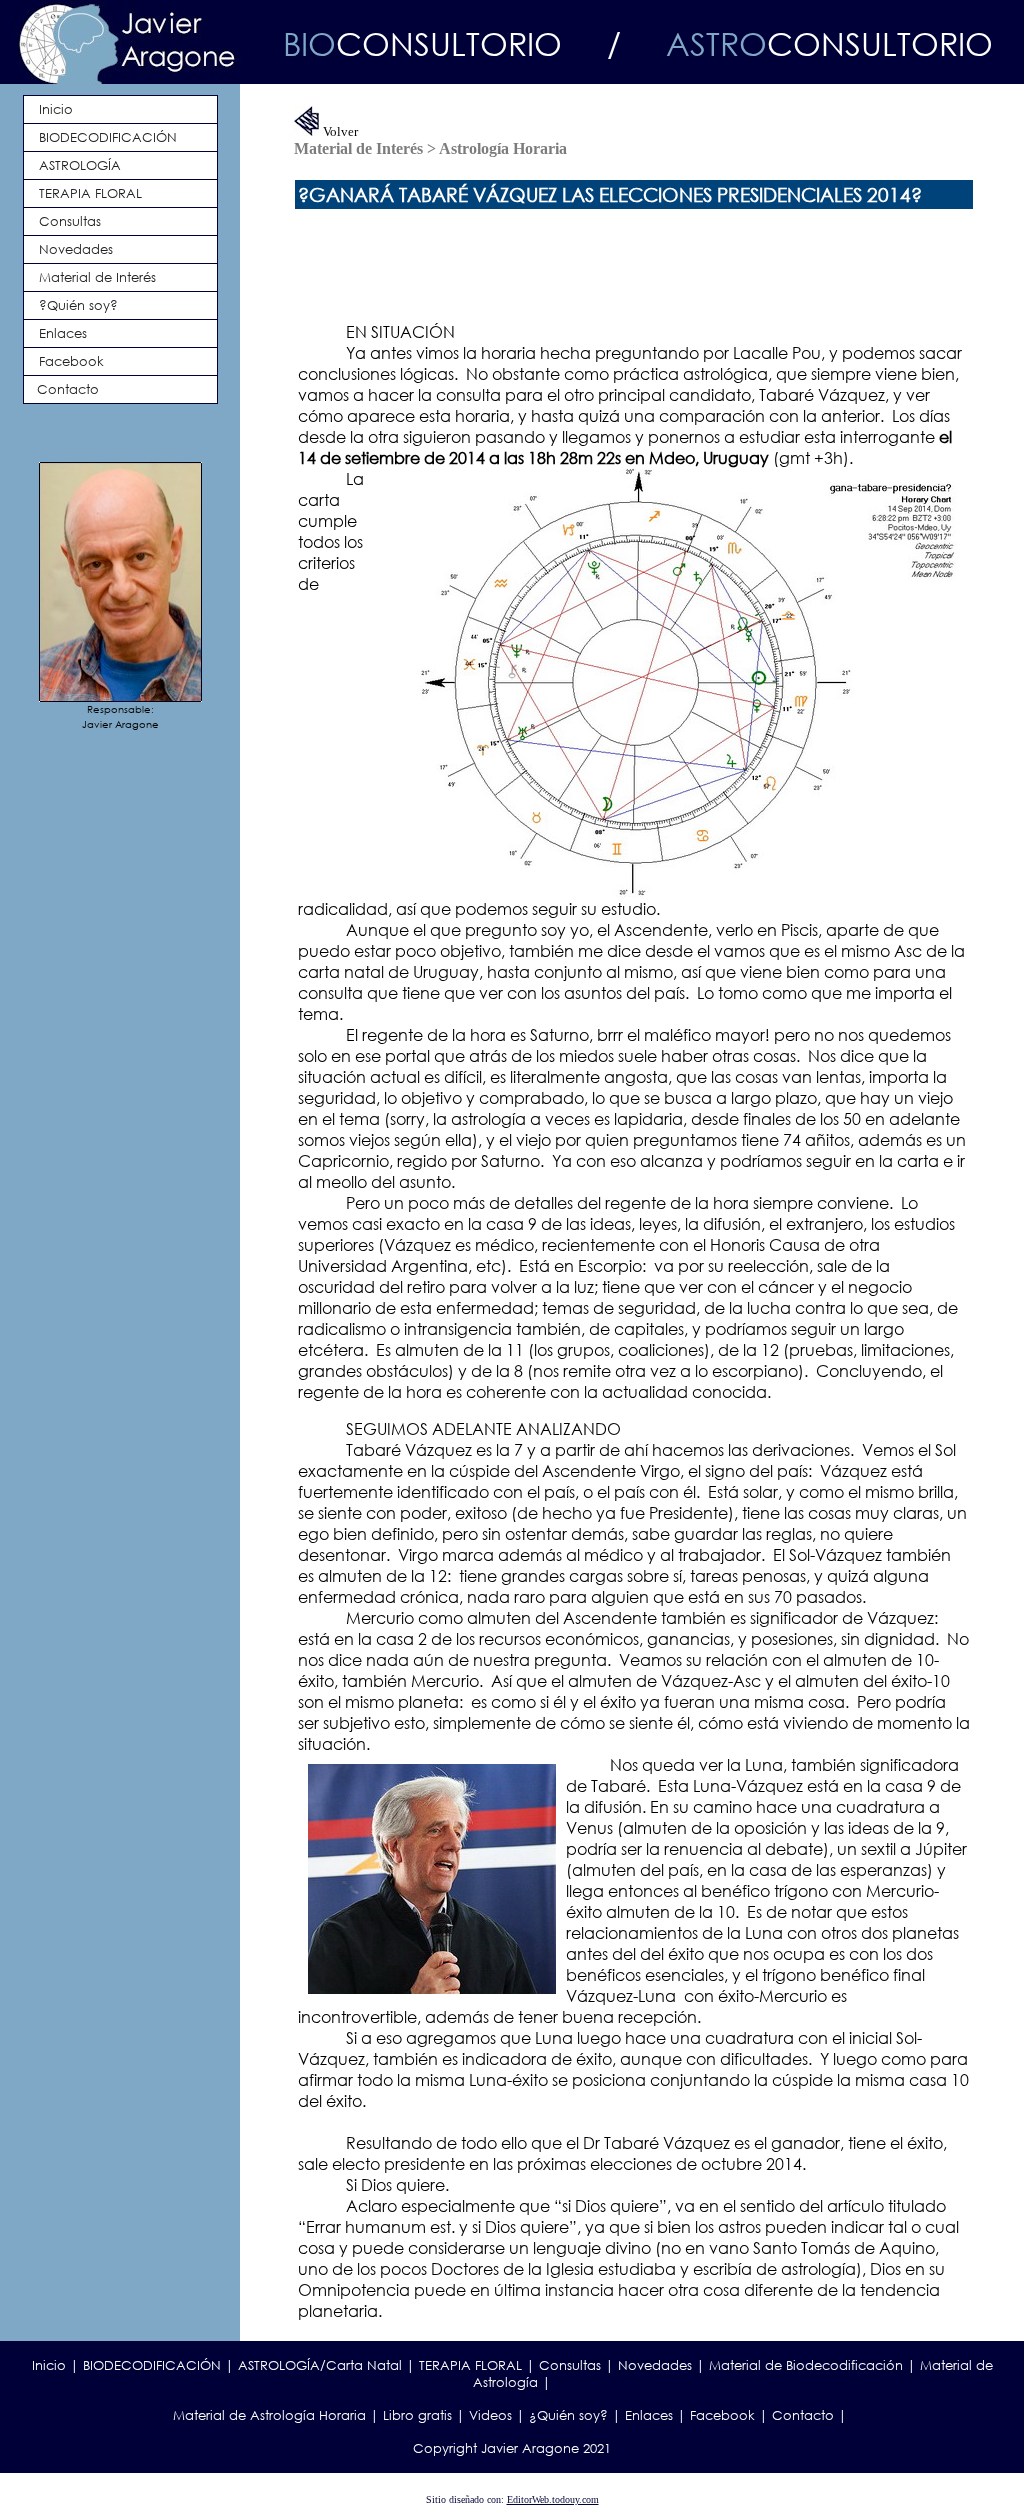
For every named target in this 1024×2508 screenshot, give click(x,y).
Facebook (722, 2415)
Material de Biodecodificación (806, 2365)
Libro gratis (417, 2415)
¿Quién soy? (568, 2415)
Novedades (655, 2365)
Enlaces (649, 2415)
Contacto (803, 2415)
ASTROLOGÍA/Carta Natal (320, 2365)
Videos (490, 2415)
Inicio (49, 2365)
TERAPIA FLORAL (470, 2365)
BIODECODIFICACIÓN (152, 2365)
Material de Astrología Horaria (269, 2415)
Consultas (570, 2365)
